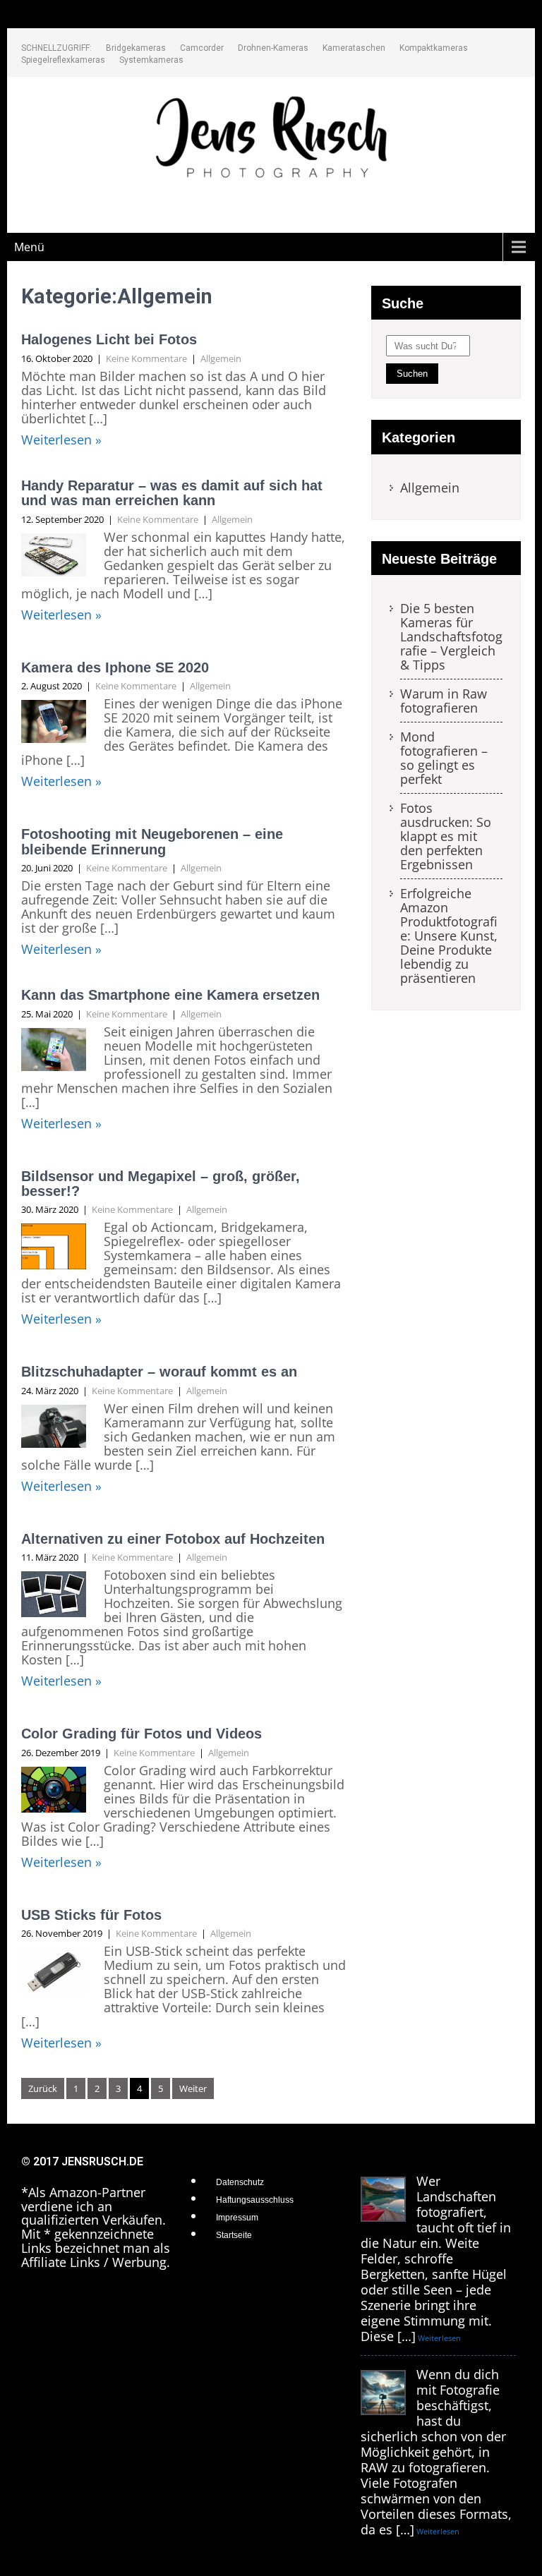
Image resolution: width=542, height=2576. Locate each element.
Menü (29, 247)
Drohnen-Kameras (273, 48)
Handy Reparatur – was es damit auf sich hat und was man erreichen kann (172, 493)
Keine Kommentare (146, 358)
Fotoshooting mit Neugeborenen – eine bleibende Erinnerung (152, 841)
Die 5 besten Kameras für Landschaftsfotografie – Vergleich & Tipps (451, 637)
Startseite (234, 2235)
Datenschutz (240, 2182)
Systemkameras (151, 60)
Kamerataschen (354, 48)
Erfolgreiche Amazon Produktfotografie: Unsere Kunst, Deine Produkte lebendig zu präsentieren (449, 936)
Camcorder (202, 48)
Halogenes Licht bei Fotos (109, 339)
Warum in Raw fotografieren (444, 701)
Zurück (43, 2088)
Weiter (193, 2088)
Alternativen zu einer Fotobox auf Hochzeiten (173, 1539)
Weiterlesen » (61, 440)
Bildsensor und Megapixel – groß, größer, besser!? (161, 1184)
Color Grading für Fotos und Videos (141, 1734)
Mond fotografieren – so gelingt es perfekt (444, 758)
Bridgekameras (136, 48)
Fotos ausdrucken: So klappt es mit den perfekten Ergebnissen (446, 837)
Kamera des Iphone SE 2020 (115, 667)
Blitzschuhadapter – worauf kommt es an (159, 1372)
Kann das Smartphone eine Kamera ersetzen (170, 995)
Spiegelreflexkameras (63, 60)
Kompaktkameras (434, 48)
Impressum (237, 2218)
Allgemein (221, 358)
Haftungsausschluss (255, 2200)
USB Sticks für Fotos (91, 1915)
